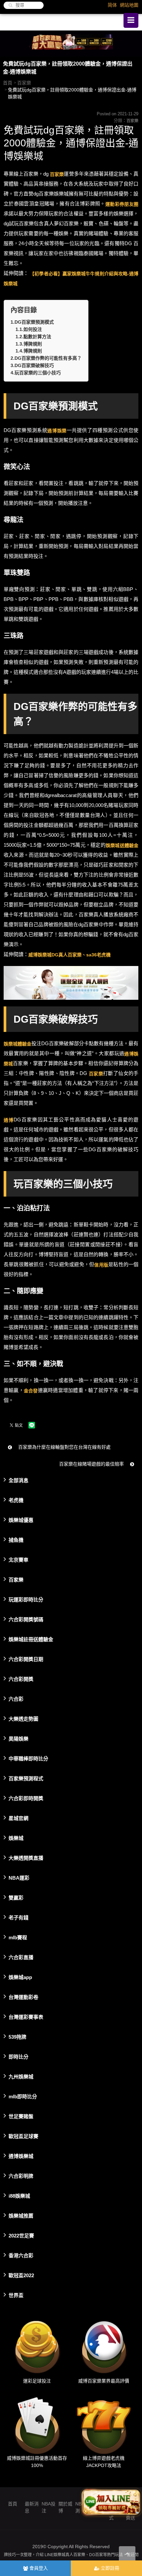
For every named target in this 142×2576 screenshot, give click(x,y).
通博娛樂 (57, 430)
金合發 (31, 1390)
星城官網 (18, 1818)
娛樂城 (16, 1838)
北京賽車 (18, 1559)
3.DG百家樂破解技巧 (32, 365)
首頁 (8, 83)
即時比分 (18, 2056)
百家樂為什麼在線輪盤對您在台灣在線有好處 (64, 1447)
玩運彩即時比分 (26, 1599)
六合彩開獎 (21, 1679)
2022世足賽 (21, 2235)
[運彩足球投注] (37, 2346)
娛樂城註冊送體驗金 (31, 1639)
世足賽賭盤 (21, 2116)
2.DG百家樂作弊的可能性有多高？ (46, 358)
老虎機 (16, 1500)
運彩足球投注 (37, 2381)
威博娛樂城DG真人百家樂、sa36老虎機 (70, 954)
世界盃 (16, 2295)
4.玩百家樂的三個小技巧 (36, 373)
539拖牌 (18, 2037)
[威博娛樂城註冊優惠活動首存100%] (37, 2423)
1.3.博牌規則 (29, 344)
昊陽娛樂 (18, 1738)
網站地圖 (129, 5)
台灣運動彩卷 (23, 1997)
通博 (9, 1120)
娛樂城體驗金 (18, 1044)
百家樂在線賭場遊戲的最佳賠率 (92, 1464)
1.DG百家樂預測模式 (32, 322)
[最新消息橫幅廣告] (71, 43)
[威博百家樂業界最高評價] (104, 2346)
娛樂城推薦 (21, 2215)
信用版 (101, 1264)
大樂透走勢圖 (23, 1718)
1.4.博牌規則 (29, 351)
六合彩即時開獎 (26, 1798)
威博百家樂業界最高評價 (104, 2381)
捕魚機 (16, 1540)
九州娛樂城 (21, 2076)
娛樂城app (20, 1977)
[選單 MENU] (131, 20)
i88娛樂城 (19, 2196)
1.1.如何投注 (29, 329)
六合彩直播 (21, 1957)
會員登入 (38, 2568)
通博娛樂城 (21, 2156)
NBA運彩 (19, 1878)
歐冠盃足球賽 (23, 2136)
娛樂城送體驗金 (122, 845)
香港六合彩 (21, 2255)
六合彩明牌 (21, 2176)
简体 (112, 5)
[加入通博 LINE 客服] (111, 2502)
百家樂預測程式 (26, 1778)
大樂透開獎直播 (26, 1858)
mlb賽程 (18, 1937)
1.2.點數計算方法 (33, 337)
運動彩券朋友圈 (122, 204)
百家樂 (24, 83)
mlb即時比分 (23, 2096)
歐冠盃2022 (21, 2275)
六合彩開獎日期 (26, 1659)
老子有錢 (18, 1917)
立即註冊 (109, 2568)
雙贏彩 (16, 1897)
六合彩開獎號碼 (26, 1619)
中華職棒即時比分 (28, 1758)
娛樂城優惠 (21, 1520)
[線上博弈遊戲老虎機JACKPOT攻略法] (104, 2423)
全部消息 (18, 1480)
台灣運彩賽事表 (26, 2017)
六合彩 (16, 1699)
